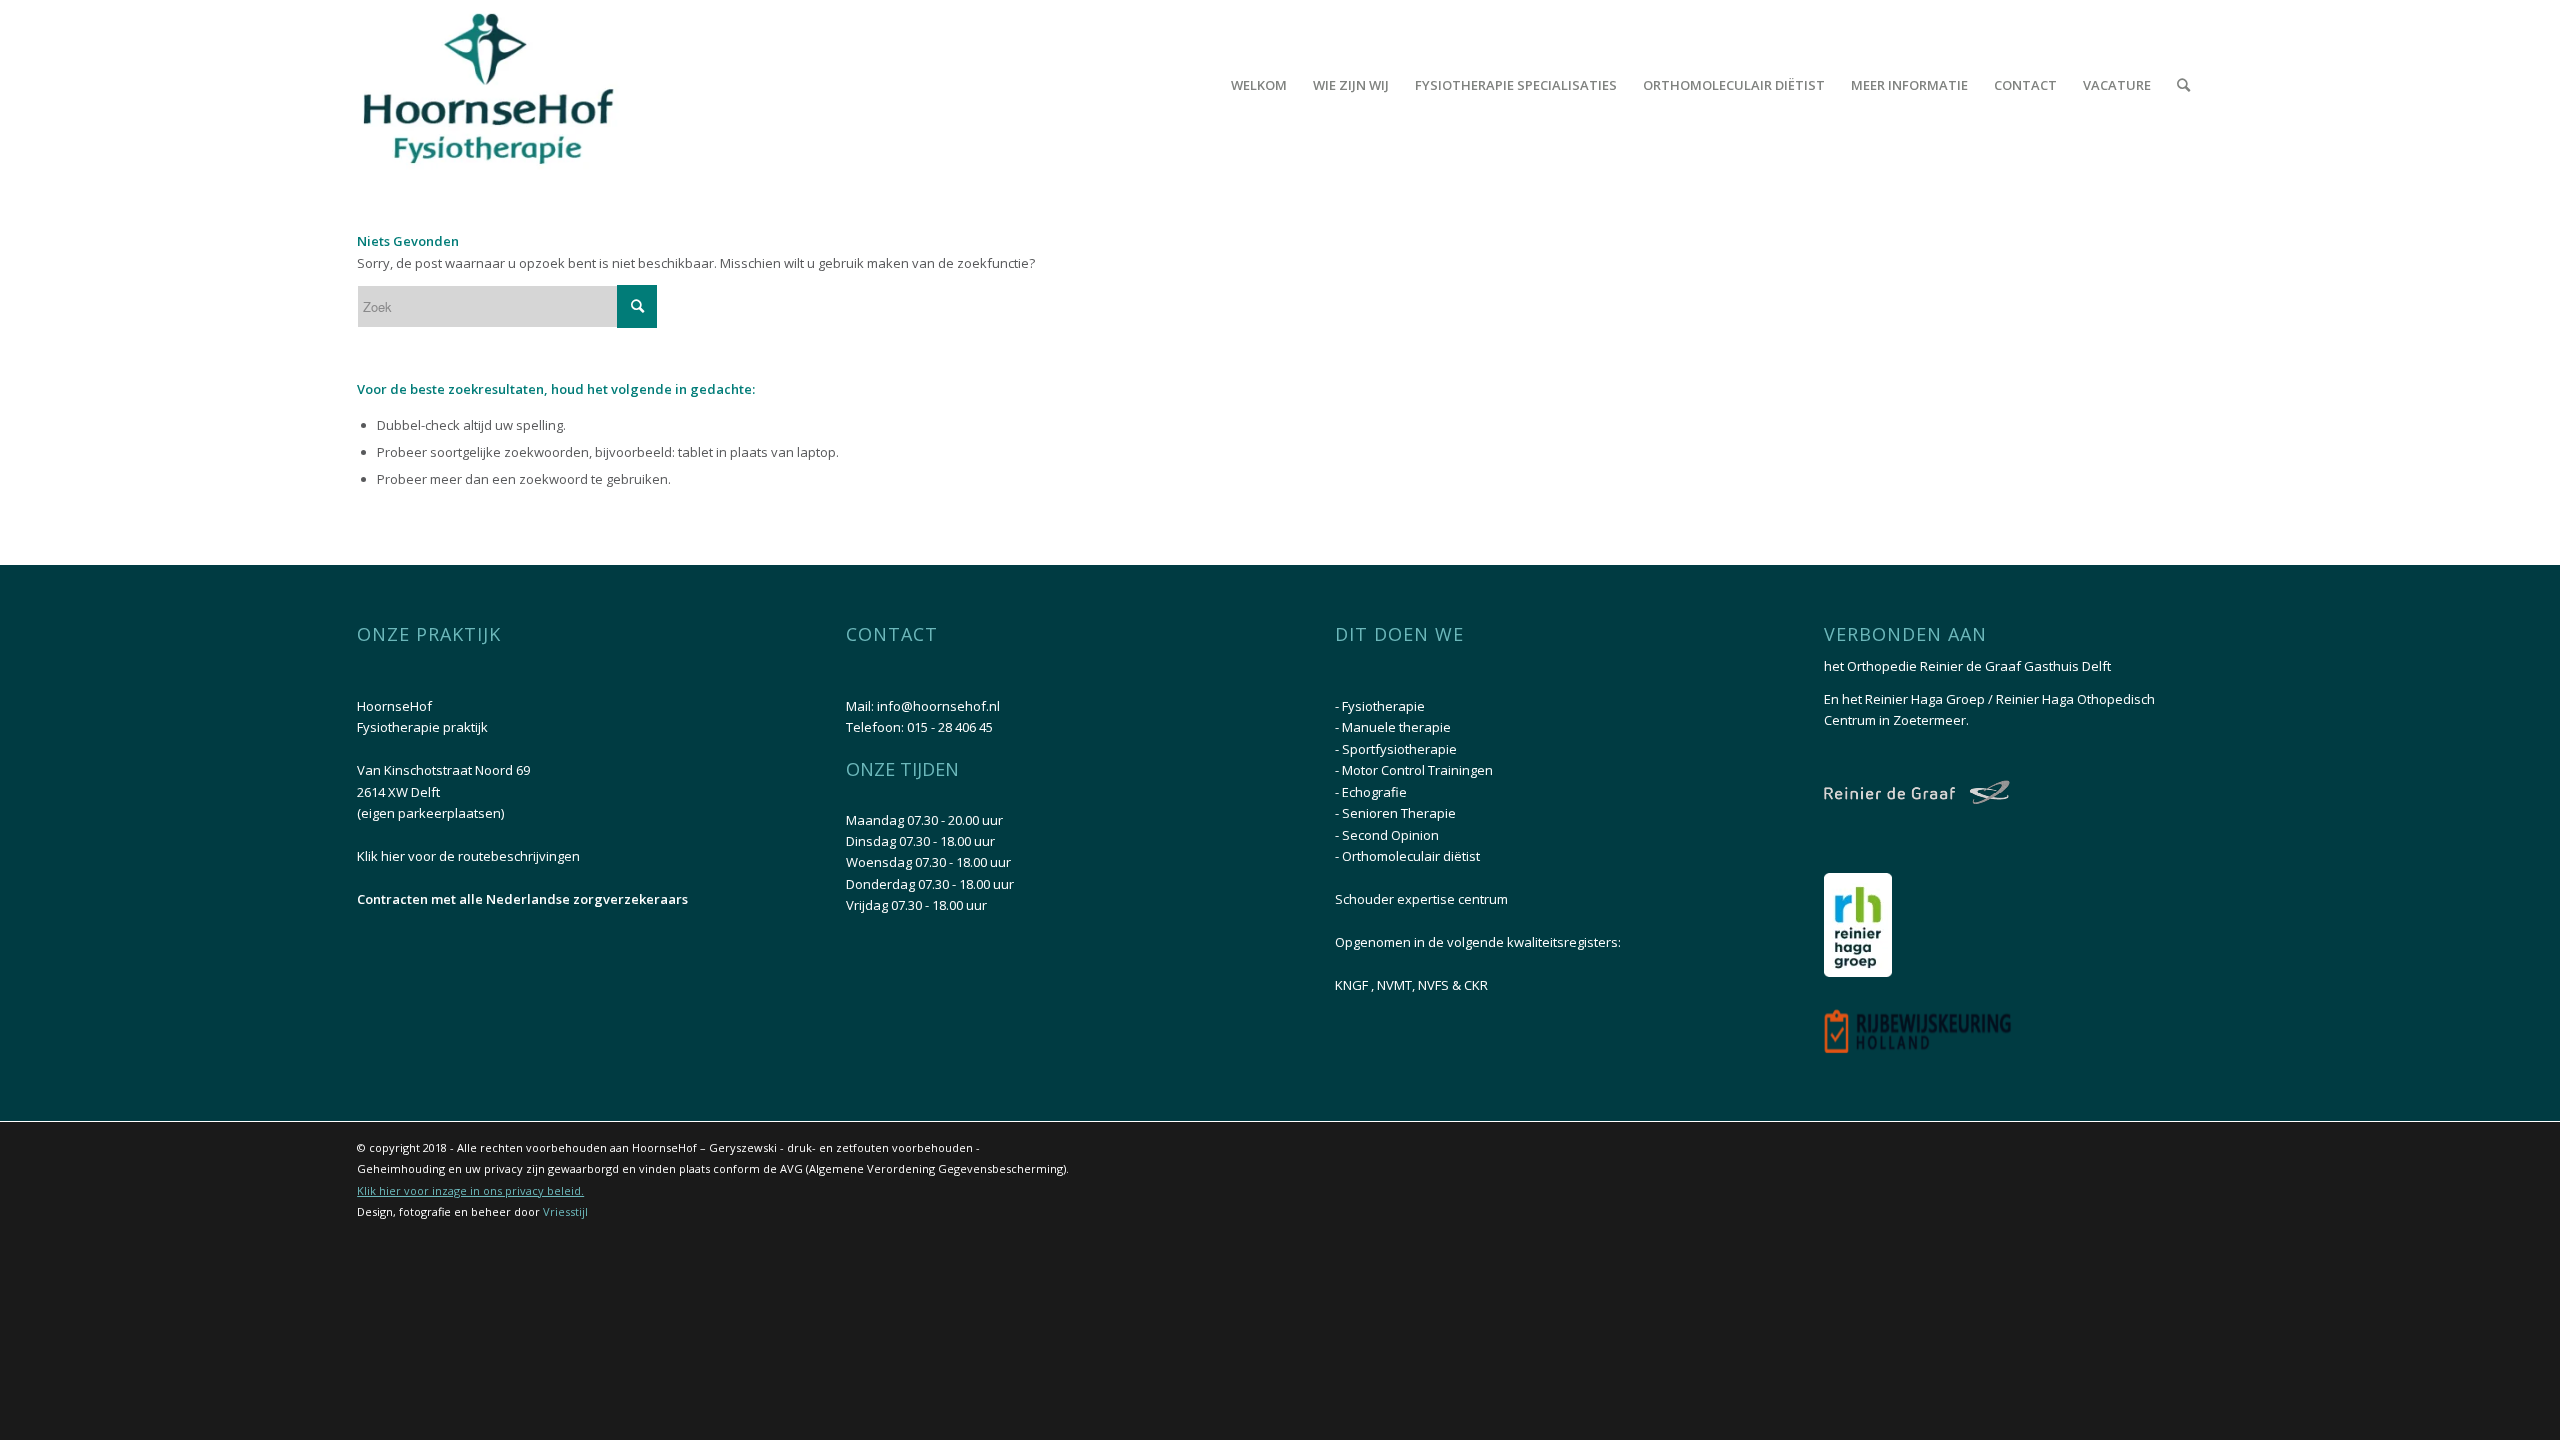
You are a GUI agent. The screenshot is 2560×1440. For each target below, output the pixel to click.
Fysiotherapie (1383, 706)
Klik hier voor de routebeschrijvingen (468, 856)
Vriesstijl (565, 1211)
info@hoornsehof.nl (938, 706)
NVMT (1394, 985)
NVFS (1435, 985)
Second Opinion (1390, 835)
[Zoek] (2183, 85)
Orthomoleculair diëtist (1411, 856)
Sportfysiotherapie (1399, 749)
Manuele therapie (1396, 727)
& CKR (1470, 985)
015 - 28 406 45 (950, 727)
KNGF (1353, 985)
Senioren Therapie (1399, 813)
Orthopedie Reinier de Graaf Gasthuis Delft (1979, 666)
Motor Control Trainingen (1417, 770)
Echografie (1374, 792)
